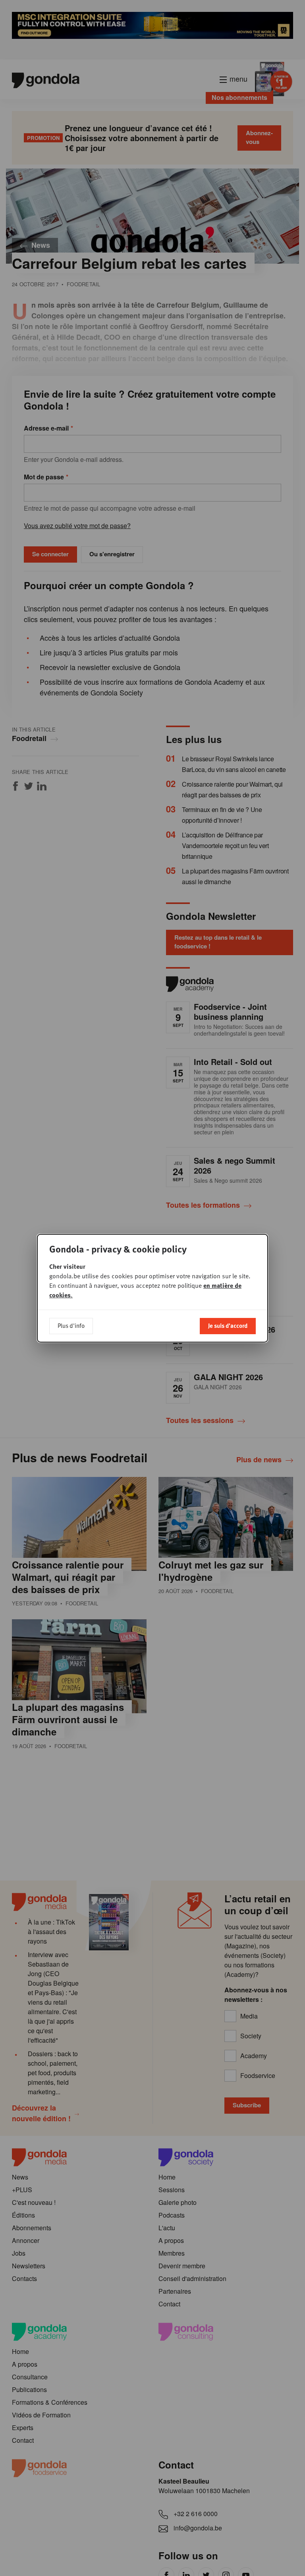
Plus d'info (71, 1325)
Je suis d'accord (228, 1325)
